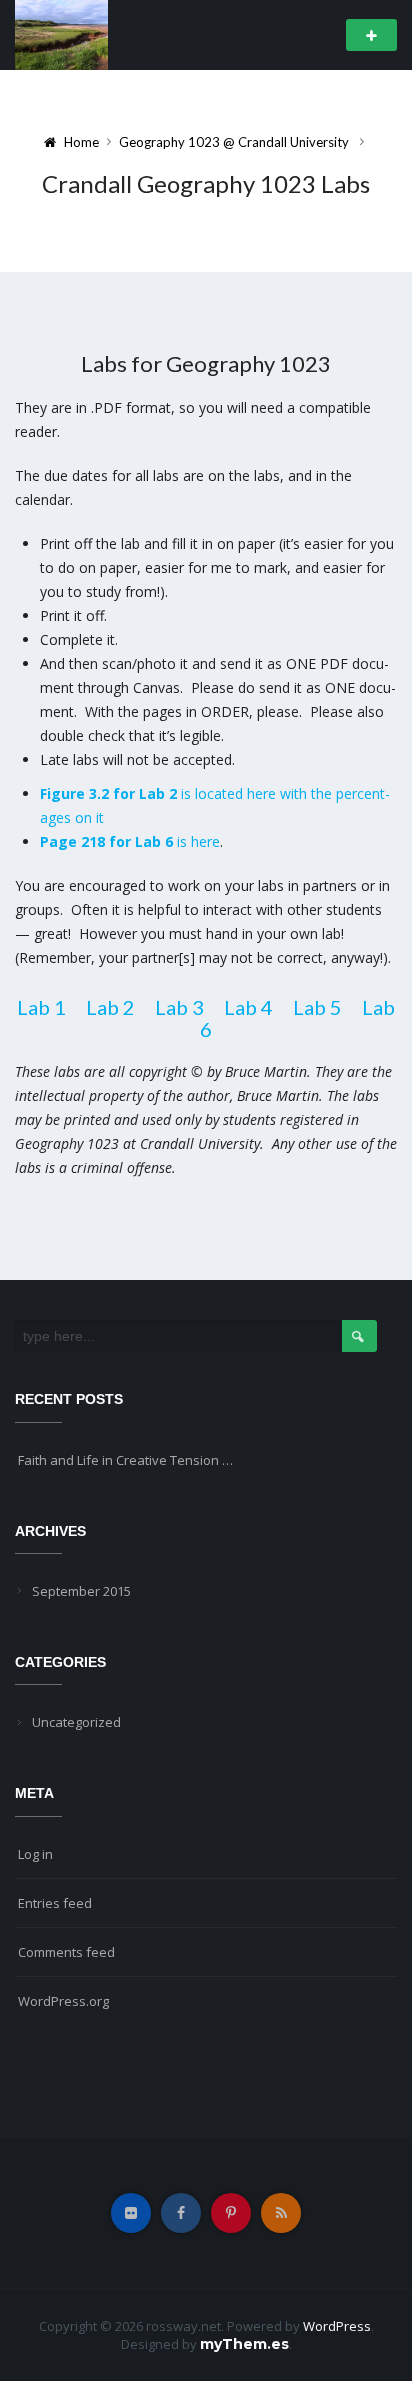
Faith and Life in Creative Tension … (125, 1460)
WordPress (337, 2326)
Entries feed (55, 1903)
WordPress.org (63, 2001)
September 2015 (81, 1591)
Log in (35, 1854)
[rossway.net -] (61, 33)
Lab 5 (317, 1007)
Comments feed (66, 1952)
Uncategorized (76, 1722)
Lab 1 (41, 1007)
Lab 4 (248, 1007)
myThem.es (244, 2344)
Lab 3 (179, 1007)
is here (130, 841)
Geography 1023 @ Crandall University (234, 142)
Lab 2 (110, 1007)
